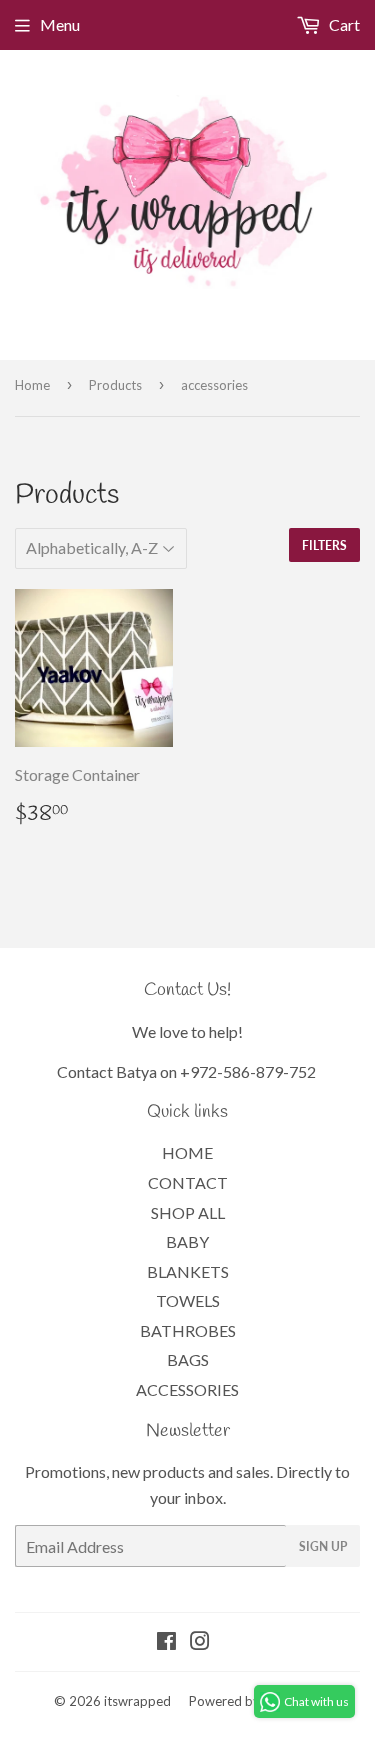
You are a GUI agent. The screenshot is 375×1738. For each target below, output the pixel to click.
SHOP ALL (188, 1212)
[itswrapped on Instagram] (200, 1642)
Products (115, 385)
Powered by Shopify (248, 1701)
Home (32, 385)
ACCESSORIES (187, 1389)
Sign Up (323, 1546)
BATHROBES (188, 1330)
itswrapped (137, 1701)
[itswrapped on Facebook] (166, 1642)
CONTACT (188, 1182)
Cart (343, 24)
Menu (60, 24)
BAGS (188, 1359)
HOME (187, 1152)
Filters (324, 545)
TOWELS (188, 1300)
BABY (187, 1241)
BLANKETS (188, 1271)
